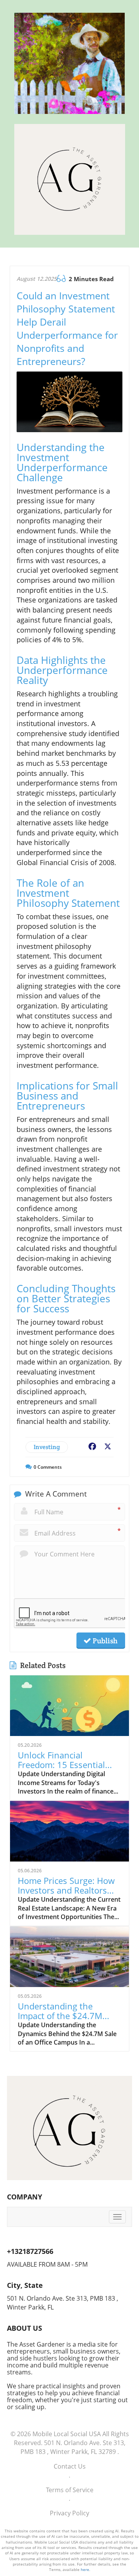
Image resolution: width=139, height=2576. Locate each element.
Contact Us (70, 2466)
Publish (104, 1641)
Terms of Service (70, 2490)
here (85, 2569)
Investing (47, 1447)
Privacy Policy (69, 2513)
